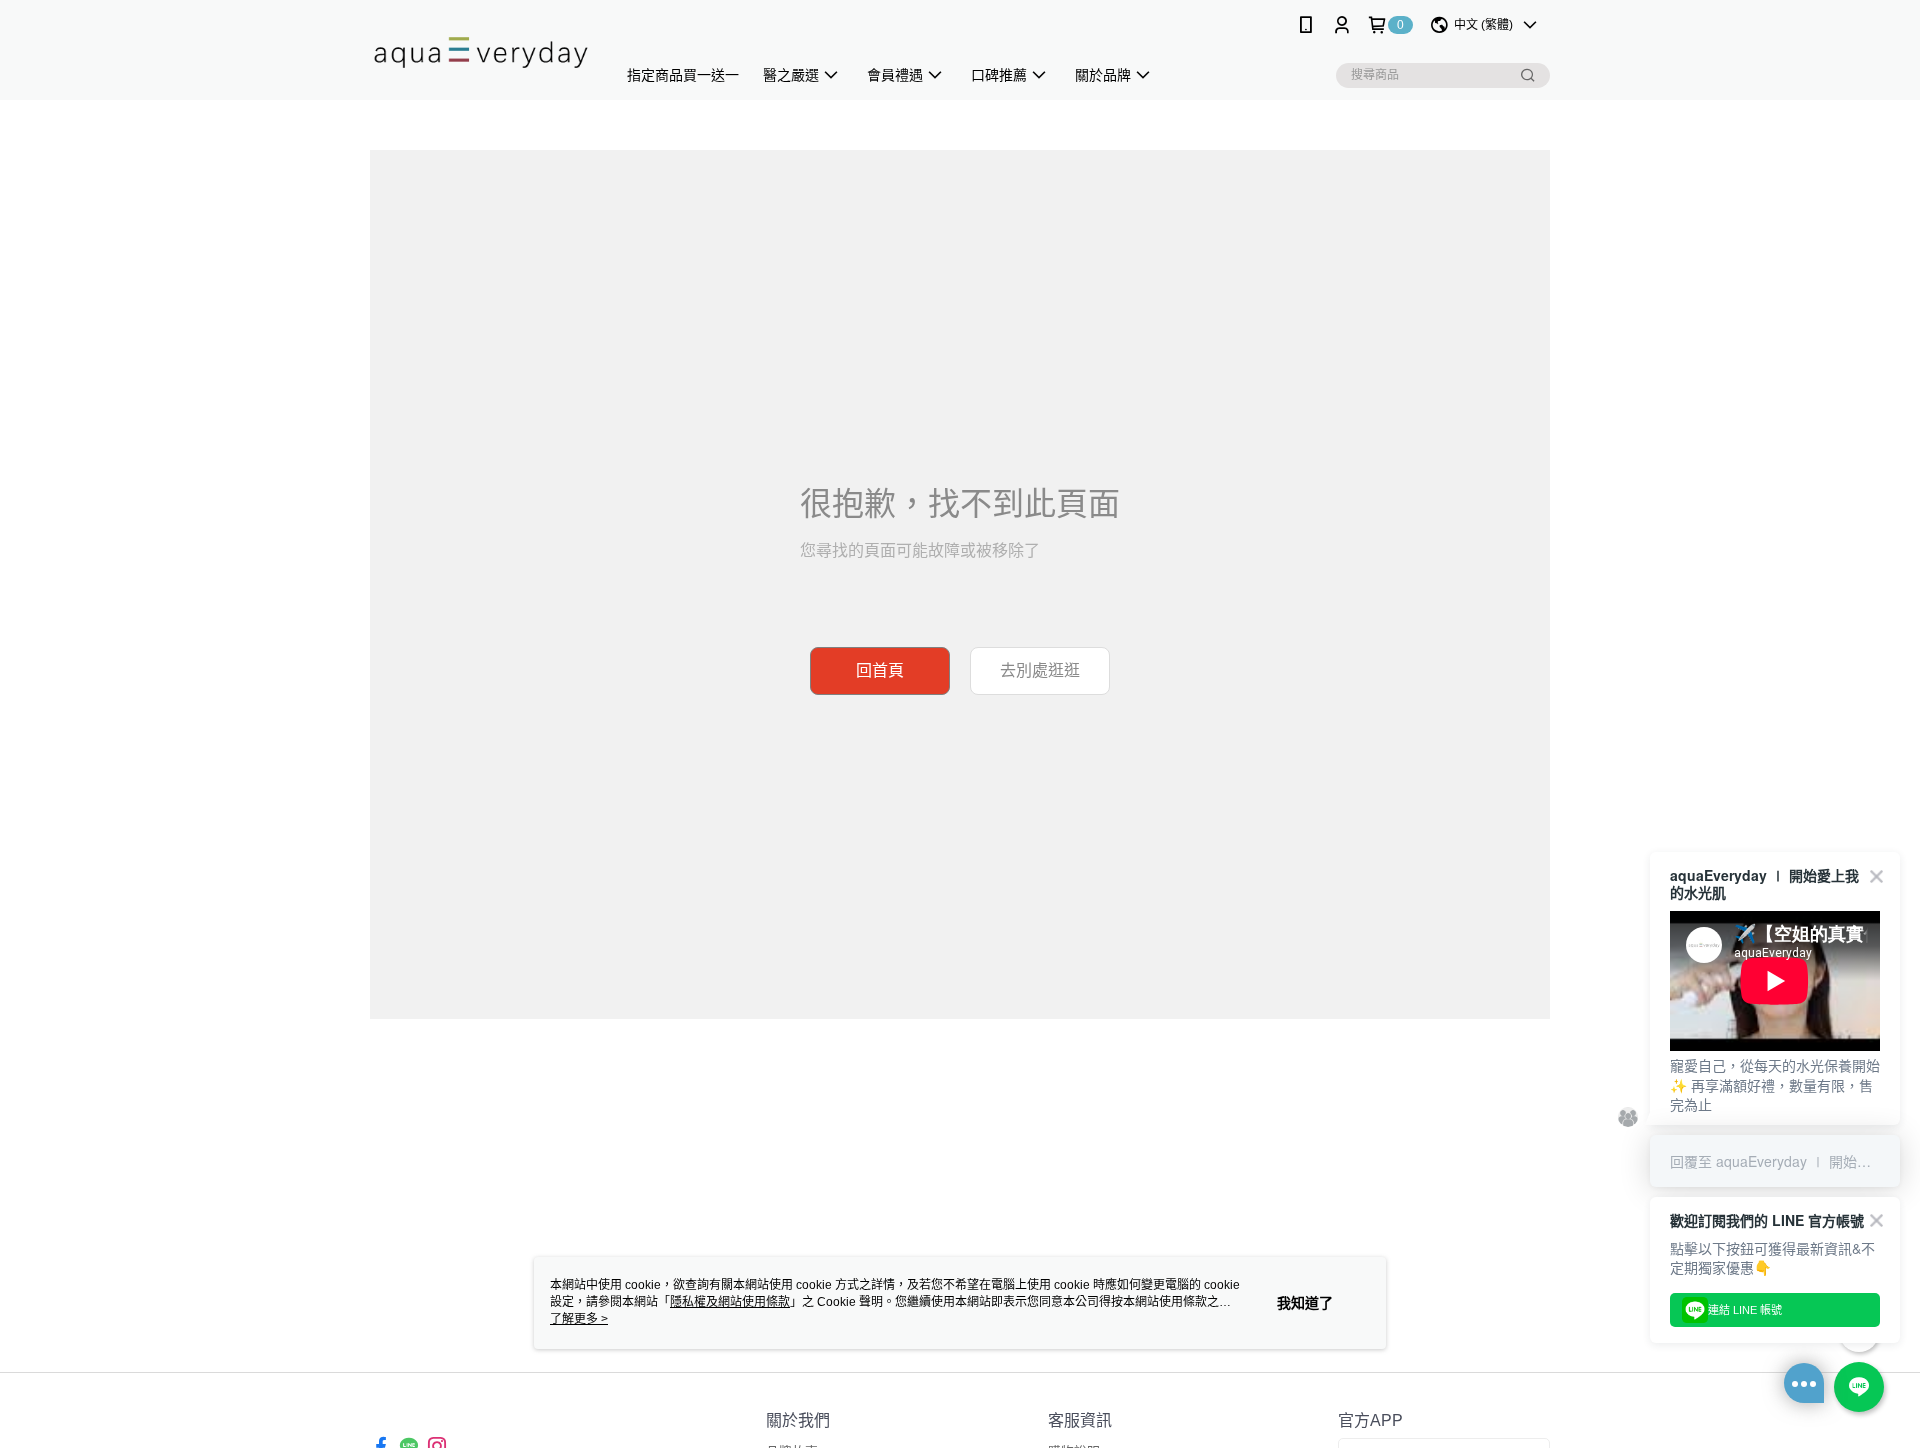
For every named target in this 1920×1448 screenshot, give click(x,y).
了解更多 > (579, 1319)
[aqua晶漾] (481, 52)
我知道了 (1305, 1303)
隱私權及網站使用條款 (730, 1302)
